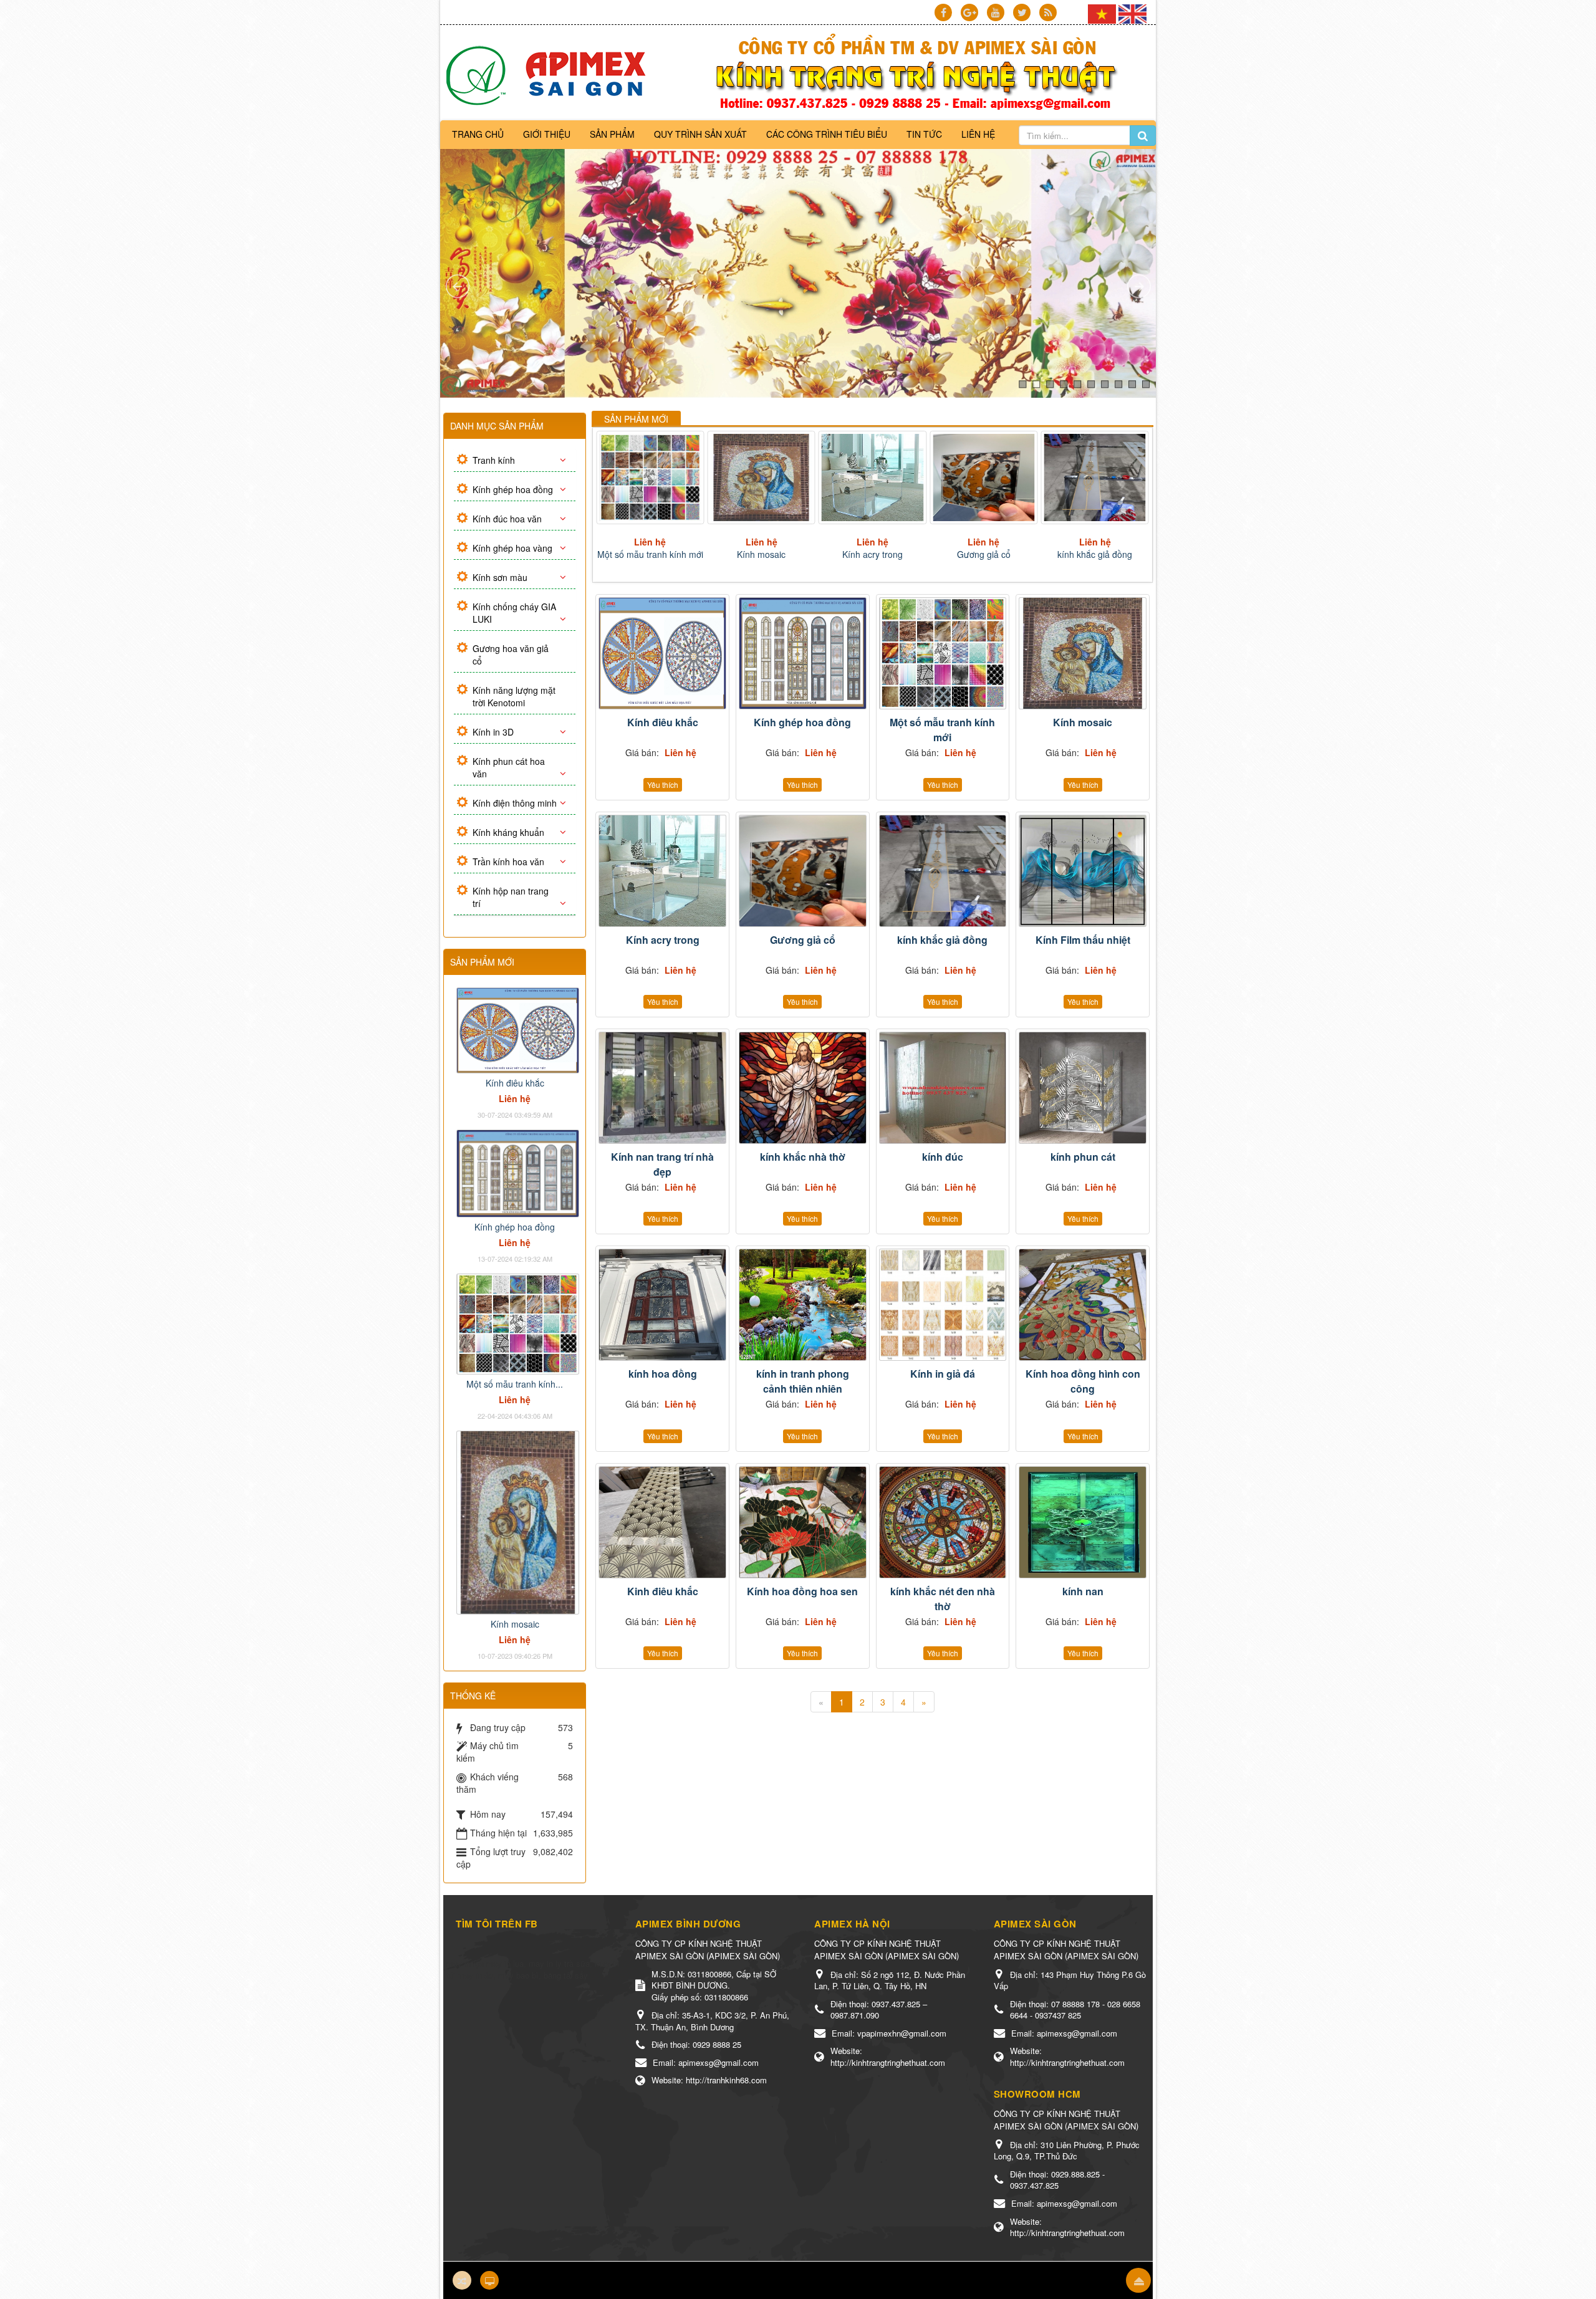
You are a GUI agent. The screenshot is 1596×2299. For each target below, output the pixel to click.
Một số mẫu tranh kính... (515, 1384)
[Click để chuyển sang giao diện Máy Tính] (489, 2280)
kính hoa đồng (663, 1374)
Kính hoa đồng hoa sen (802, 1591)
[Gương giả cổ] (873, 478)
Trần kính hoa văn (508, 862)
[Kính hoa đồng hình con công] (1083, 1305)
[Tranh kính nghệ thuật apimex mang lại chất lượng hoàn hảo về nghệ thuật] (550, 75)
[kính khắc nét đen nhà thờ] (943, 1522)
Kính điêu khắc (663, 722)
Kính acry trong (762, 554)
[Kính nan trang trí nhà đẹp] (662, 1088)
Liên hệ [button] (978, 134)
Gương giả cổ (873, 554)
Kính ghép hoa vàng (512, 548)
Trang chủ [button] (478, 134)
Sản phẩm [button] (612, 134)
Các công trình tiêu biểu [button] (827, 134)
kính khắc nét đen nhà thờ (943, 1599)
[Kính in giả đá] (943, 1305)
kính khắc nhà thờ (803, 1157)
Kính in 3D (493, 732)
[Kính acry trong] (762, 478)
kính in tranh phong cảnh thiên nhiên (803, 1381)
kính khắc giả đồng (984, 554)
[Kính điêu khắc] (662, 653)
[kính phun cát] (1083, 1088)
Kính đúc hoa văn (507, 519)
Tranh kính (494, 460)
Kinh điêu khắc (663, 1591)
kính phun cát (1083, 1157)
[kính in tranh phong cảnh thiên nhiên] (803, 1305)
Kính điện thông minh (515, 803)
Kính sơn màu (500, 577)
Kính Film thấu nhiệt (1095, 554)
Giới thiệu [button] (547, 134)
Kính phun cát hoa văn (509, 767)
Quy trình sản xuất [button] (700, 134)
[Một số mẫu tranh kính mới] (943, 653)
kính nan (1083, 1591)
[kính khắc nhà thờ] (803, 1088)
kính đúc (943, 1157)
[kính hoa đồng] (662, 1305)
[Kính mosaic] (650, 478)
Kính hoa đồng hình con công (1083, 1381)
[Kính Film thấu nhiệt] (1095, 478)
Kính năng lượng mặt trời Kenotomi (514, 696)
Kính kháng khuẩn (508, 832)
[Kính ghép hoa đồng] (803, 653)
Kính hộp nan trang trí (511, 897)
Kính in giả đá (943, 1374)
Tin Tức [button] (924, 134)
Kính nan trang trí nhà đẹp (662, 1164)
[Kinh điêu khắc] (662, 1522)
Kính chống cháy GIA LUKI (514, 613)
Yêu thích (663, 785)
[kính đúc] (943, 1088)
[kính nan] (1083, 1522)
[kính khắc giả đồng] (983, 478)
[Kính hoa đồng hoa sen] (803, 1522)
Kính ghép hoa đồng (802, 722)
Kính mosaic (650, 554)
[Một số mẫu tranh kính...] (518, 1322)
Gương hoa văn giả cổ (511, 655)
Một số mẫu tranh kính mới (942, 730)
